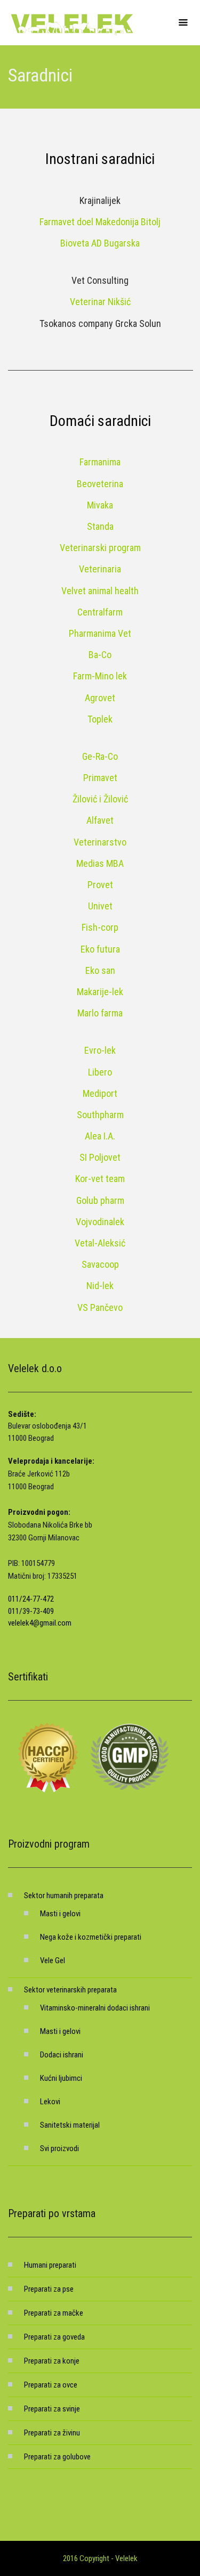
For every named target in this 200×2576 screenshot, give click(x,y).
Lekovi (50, 2102)
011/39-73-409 (31, 1611)
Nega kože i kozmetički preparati (91, 1937)
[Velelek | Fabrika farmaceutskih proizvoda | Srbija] (72, 23)
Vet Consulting (100, 280)
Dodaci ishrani (62, 2055)
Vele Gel (53, 1960)
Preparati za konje (52, 2361)
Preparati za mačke (54, 2313)
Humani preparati (50, 2265)
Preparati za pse (49, 2289)
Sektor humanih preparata (64, 1896)
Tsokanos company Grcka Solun (100, 323)
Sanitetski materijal (70, 2125)
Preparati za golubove (57, 2457)
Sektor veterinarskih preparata (70, 1990)
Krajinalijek (100, 200)
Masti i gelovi (60, 1914)
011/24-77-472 (31, 1599)
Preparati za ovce (51, 2385)
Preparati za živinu (52, 2433)
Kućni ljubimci (61, 2078)
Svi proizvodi (59, 2148)
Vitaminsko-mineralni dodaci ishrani (95, 2008)
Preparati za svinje (52, 2409)
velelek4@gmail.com (40, 1623)
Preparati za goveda (54, 2337)
